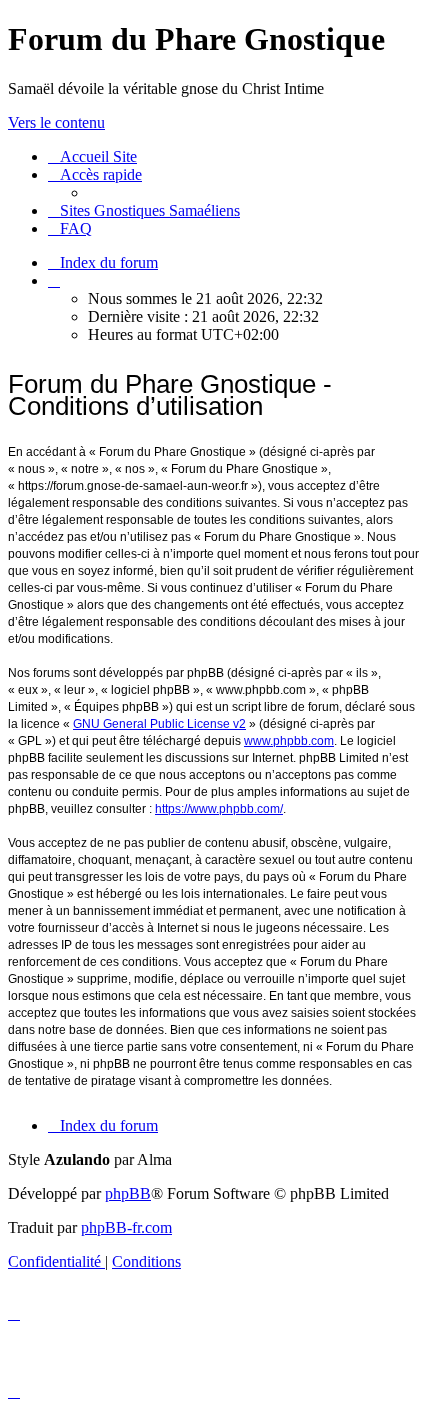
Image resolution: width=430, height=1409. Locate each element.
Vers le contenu (56, 122)
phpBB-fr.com (126, 1227)
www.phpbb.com (289, 741)
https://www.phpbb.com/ (219, 809)
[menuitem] (92, 156)
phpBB (128, 1193)
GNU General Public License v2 (159, 724)
